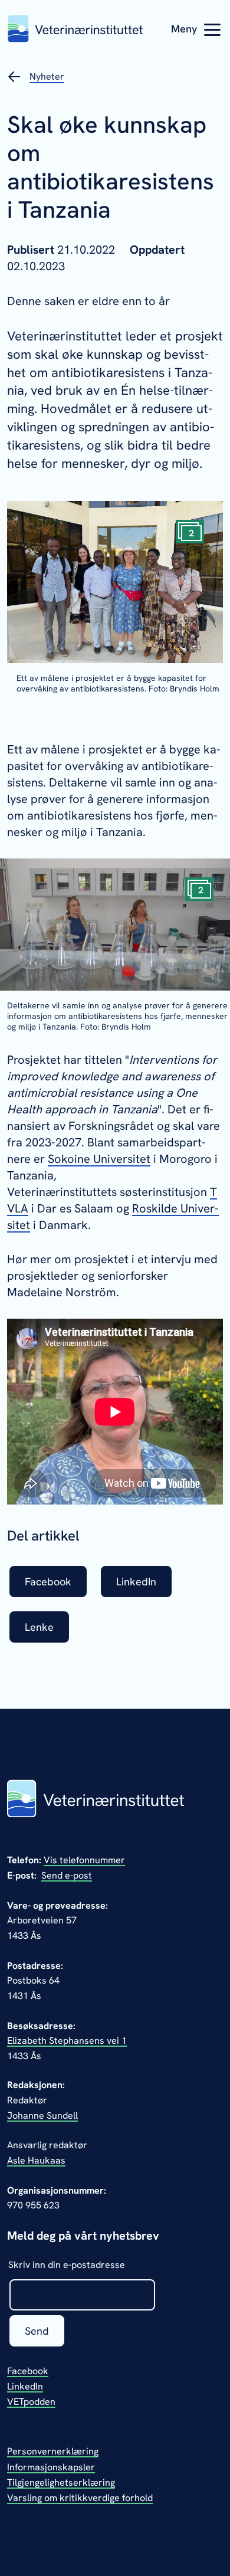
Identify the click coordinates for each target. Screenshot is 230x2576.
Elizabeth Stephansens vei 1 (67, 2041)
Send (37, 2331)
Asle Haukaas (36, 2160)
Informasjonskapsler (51, 2467)
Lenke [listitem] (39, 1627)
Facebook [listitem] (48, 1582)
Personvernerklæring (53, 2451)
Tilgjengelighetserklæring (61, 2482)
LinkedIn (25, 2386)
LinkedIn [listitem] (136, 1582)
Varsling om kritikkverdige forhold (80, 2498)
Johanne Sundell (42, 2115)
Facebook (28, 2371)
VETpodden (31, 2402)
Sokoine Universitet (99, 1159)
